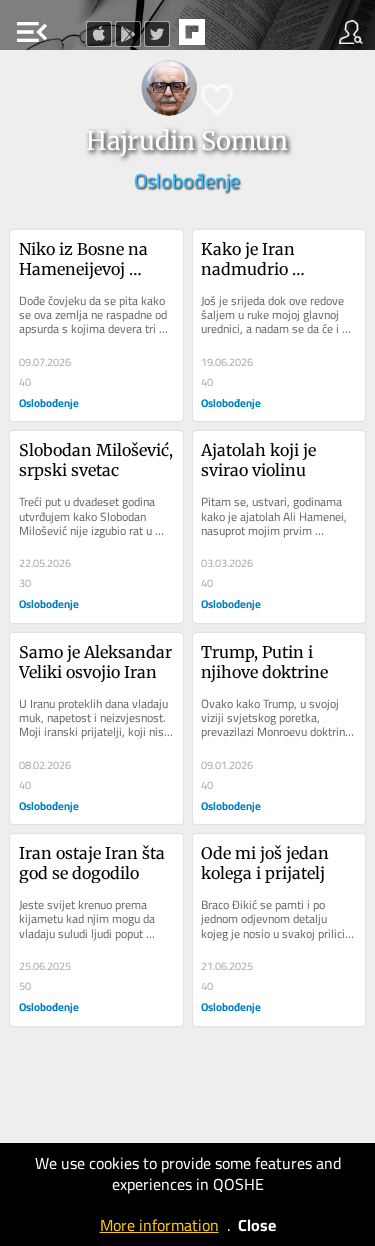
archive (234, 38)
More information (159, 1225)
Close (257, 1225)
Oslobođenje (187, 180)
